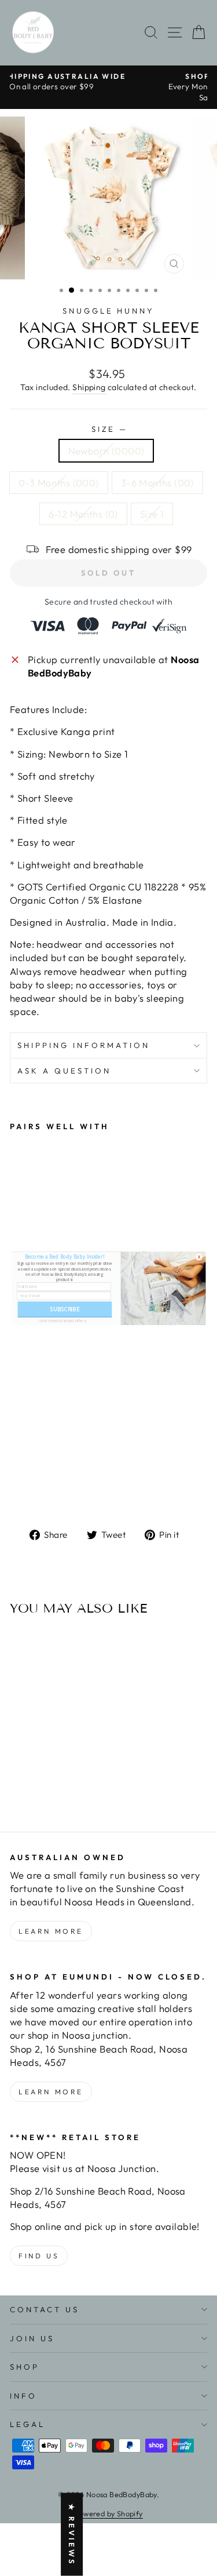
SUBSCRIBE (64, 1309)
